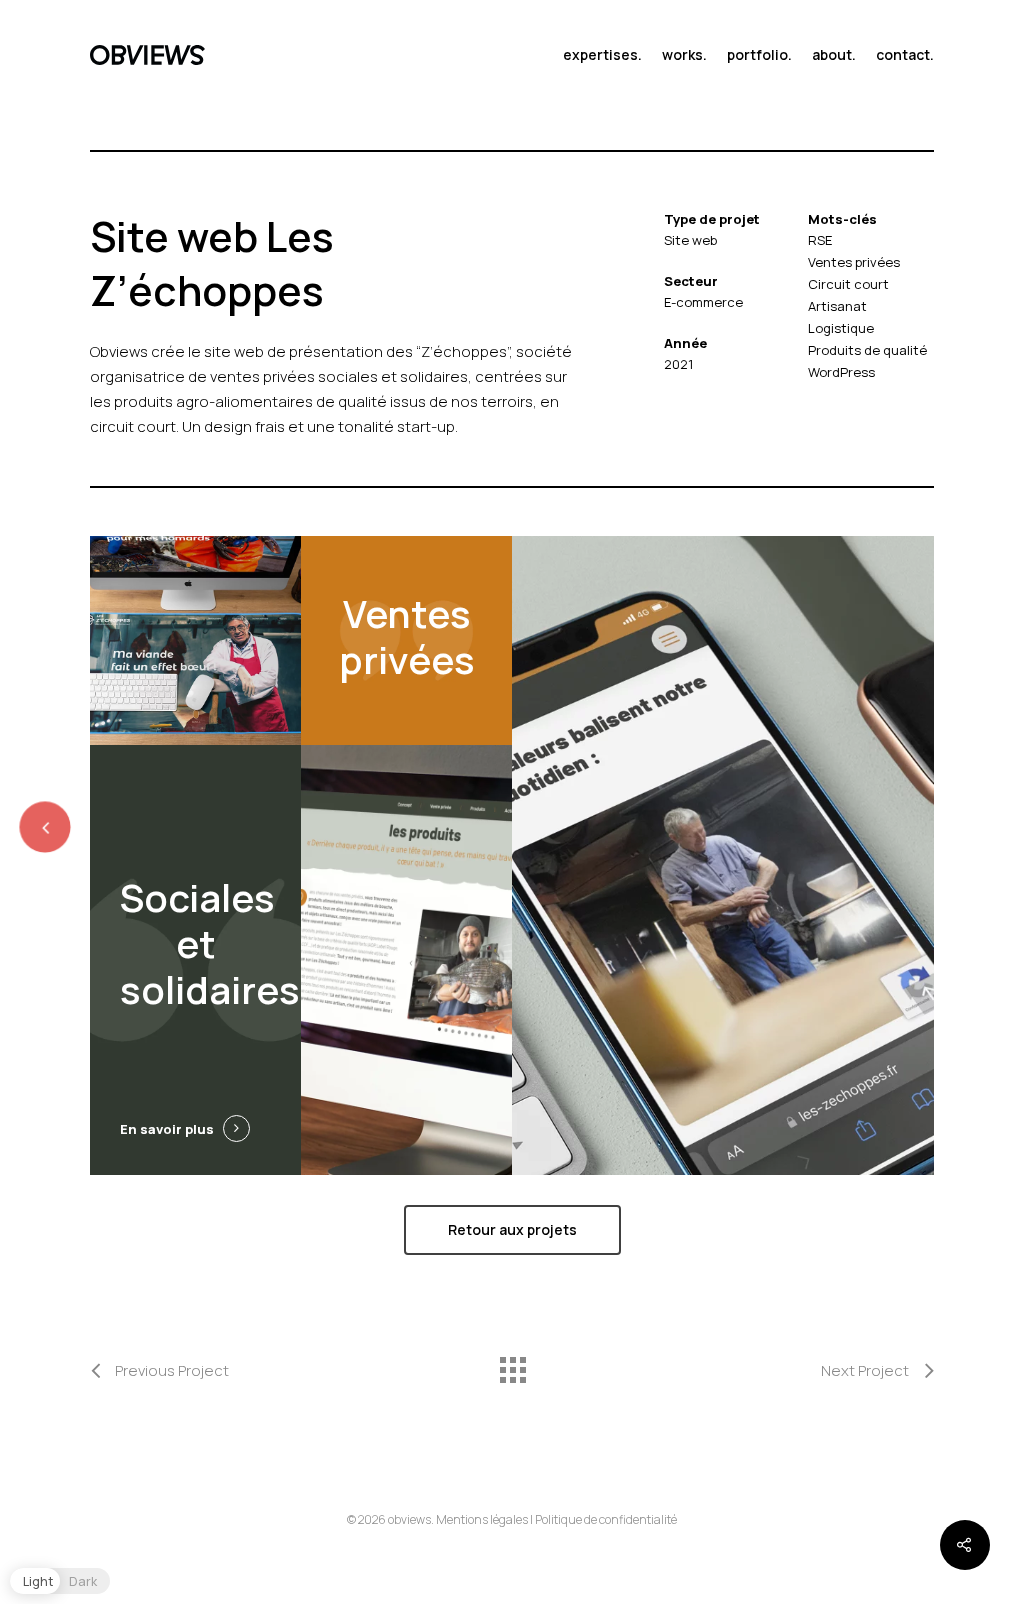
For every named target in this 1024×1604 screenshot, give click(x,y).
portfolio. (759, 55)
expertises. (602, 55)
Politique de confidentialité (606, 1519)
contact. (905, 55)
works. (684, 55)
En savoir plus (167, 1129)
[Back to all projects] (512, 1365)
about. (834, 55)
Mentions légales (482, 1519)
